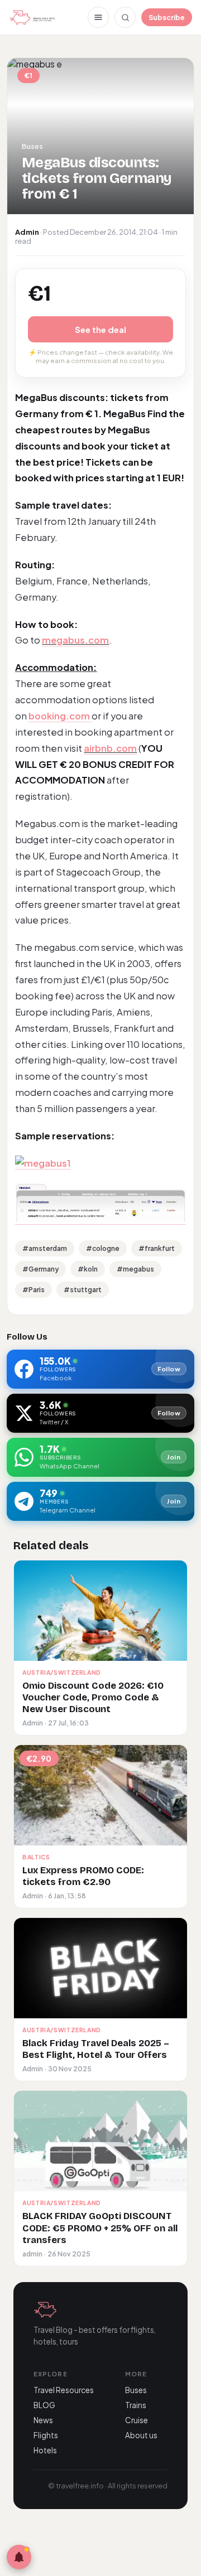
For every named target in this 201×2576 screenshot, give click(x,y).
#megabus (135, 1269)
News (43, 2420)
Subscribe (167, 17)
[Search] (125, 17)
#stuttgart (83, 1290)
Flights (46, 2435)
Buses (136, 2390)
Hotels (45, 2450)
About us (141, 2435)
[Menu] (98, 17)
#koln (88, 1269)
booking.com (60, 716)
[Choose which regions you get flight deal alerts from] (19, 2557)
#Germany (40, 1269)
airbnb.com (110, 748)
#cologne (103, 1248)
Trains (136, 2405)
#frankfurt (157, 1248)
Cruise (137, 2420)
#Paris (33, 1290)
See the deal (100, 329)
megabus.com (75, 640)
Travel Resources (64, 2390)
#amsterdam (45, 1248)
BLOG (44, 2405)
